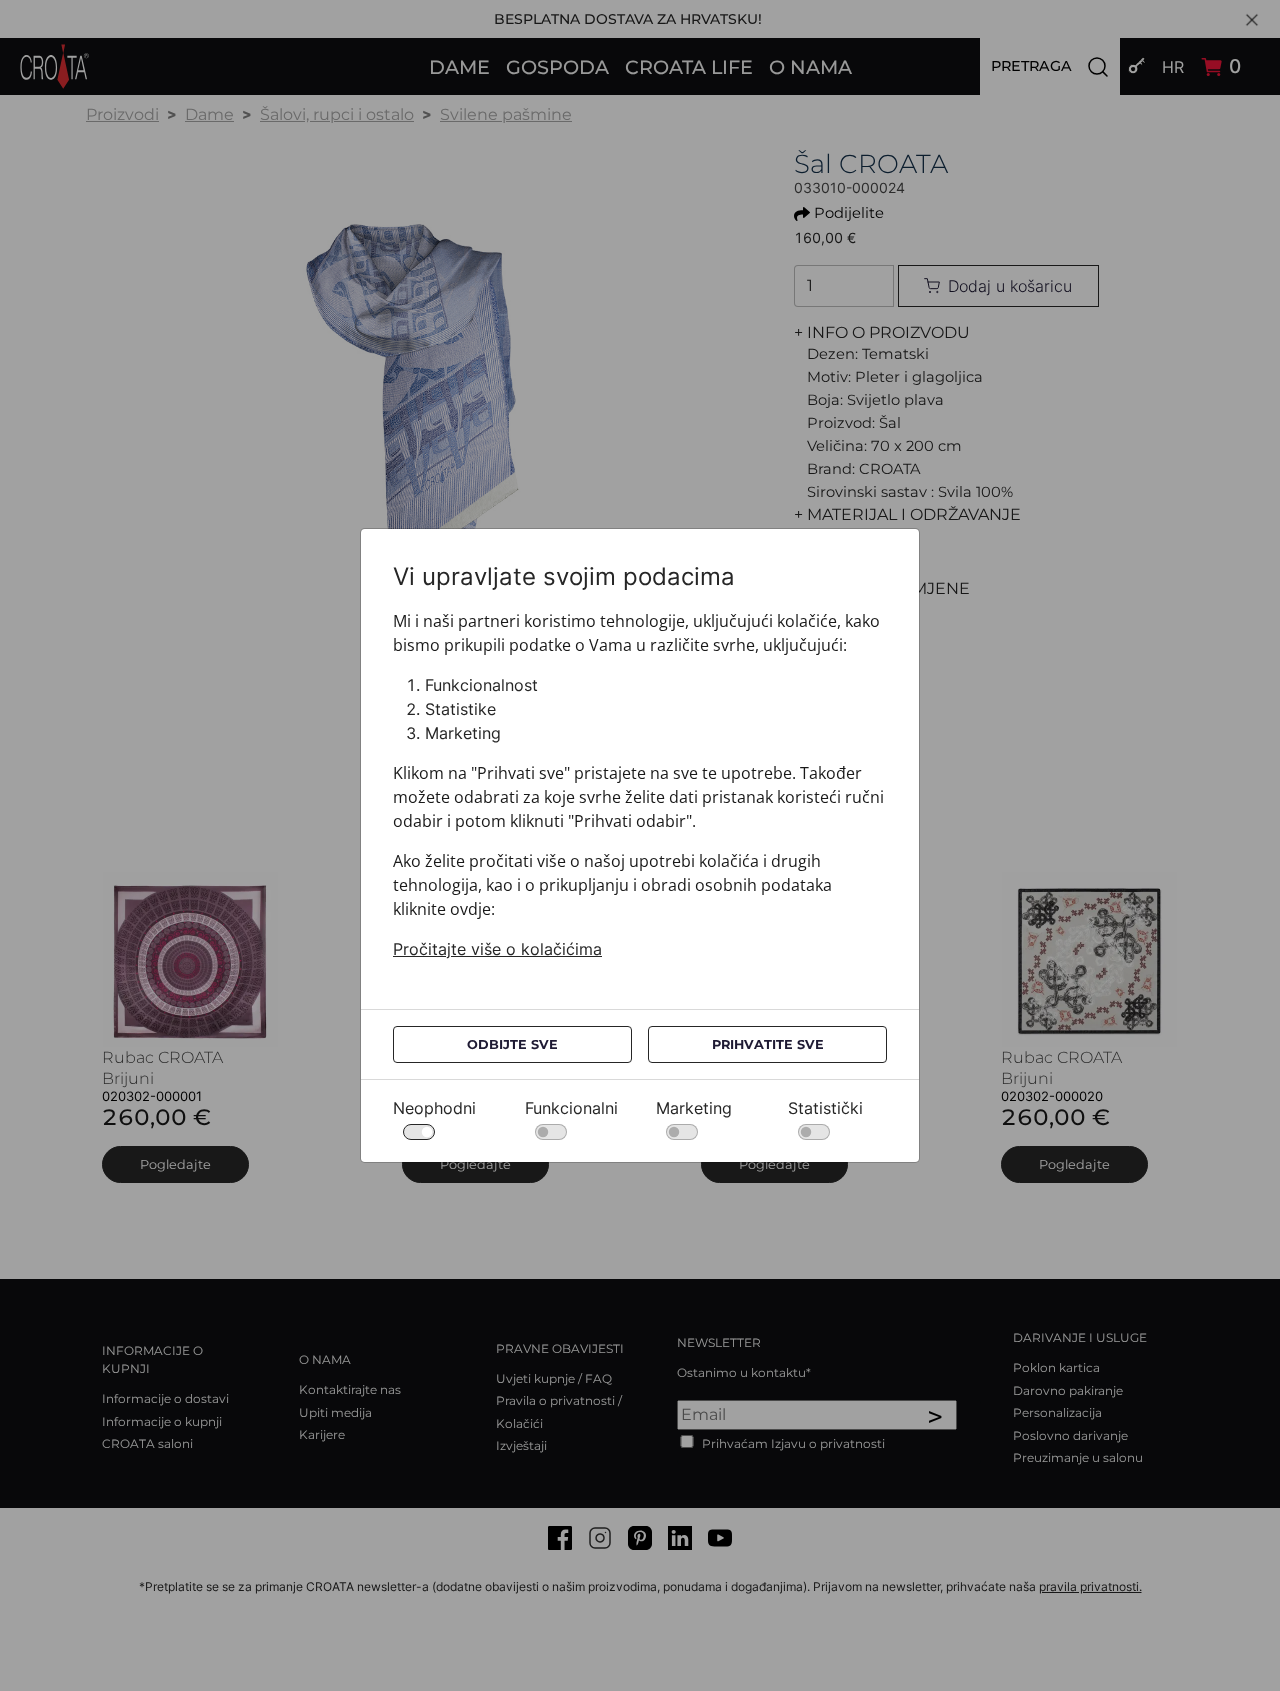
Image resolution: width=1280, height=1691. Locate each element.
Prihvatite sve (768, 1044)
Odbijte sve (512, 1044)
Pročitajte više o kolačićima (497, 949)
